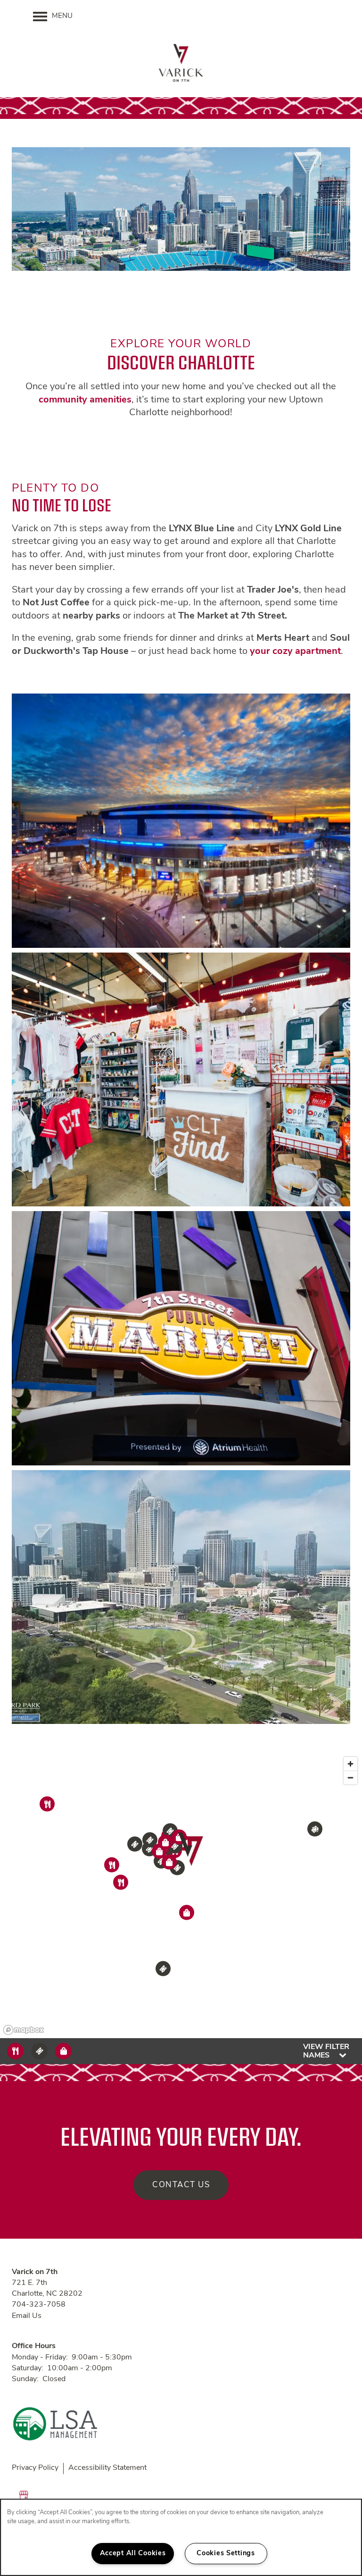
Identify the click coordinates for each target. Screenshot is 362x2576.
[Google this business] (24, 2495)
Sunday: (25, 2379)
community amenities (85, 400)
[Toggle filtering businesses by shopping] (63, 2051)
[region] (181, 1895)
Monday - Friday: (40, 2358)
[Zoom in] (350, 1764)
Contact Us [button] (181, 2185)
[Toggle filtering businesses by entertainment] (39, 2051)
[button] (192, 1850)
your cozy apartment (295, 652)
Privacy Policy (35, 2468)
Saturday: (28, 2368)
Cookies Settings (226, 2554)
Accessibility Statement (107, 2468)
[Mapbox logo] (24, 2030)
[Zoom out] (350, 1777)
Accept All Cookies (133, 2554)
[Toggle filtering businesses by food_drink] (15, 2051)
